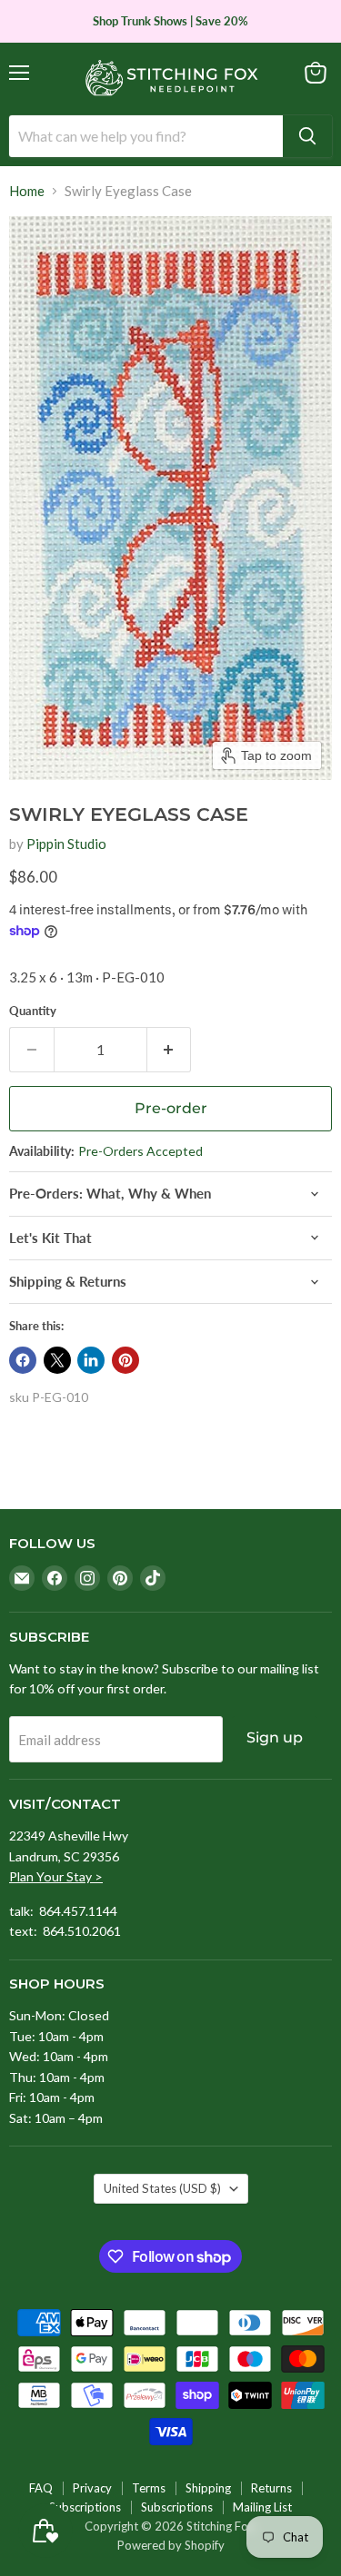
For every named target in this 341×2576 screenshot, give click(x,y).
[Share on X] (57, 1360)
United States (162, 2188)
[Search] (307, 136)
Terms (149, 2488)
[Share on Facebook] (23, 1360)
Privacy (92, 2488)
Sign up (275, 1737)
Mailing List (262, 2507)
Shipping (208, 2488)
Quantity (33, 1011)
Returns (271, 2488)
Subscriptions (85, 2507)
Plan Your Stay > (56, 1876)
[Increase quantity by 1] (170, 1050)
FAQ (41, 2488)
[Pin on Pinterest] (125, 1360)
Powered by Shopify (171, 2545)
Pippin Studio (66, 844)
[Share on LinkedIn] (91, 1360)
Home (27, 191)
